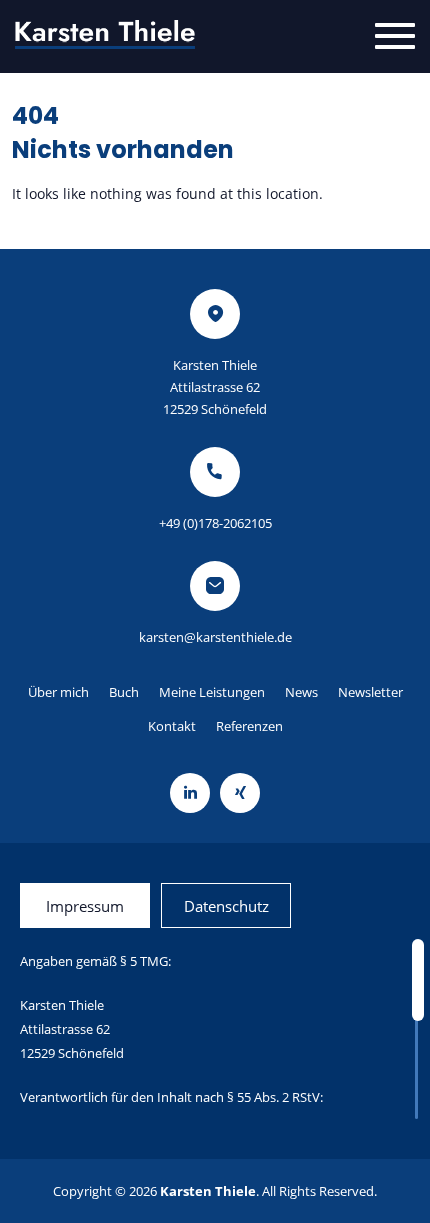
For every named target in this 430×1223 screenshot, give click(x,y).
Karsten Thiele (208, 1191)
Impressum (85, 906)
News (301, 692)
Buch (124, 692)
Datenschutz (226, 906)
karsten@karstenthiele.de (215, 637)
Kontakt (172, 726)
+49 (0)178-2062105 (215, 523)
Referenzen (249, 726)
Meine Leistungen (212, 692)
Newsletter (370, 692)
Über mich (58, 692)
